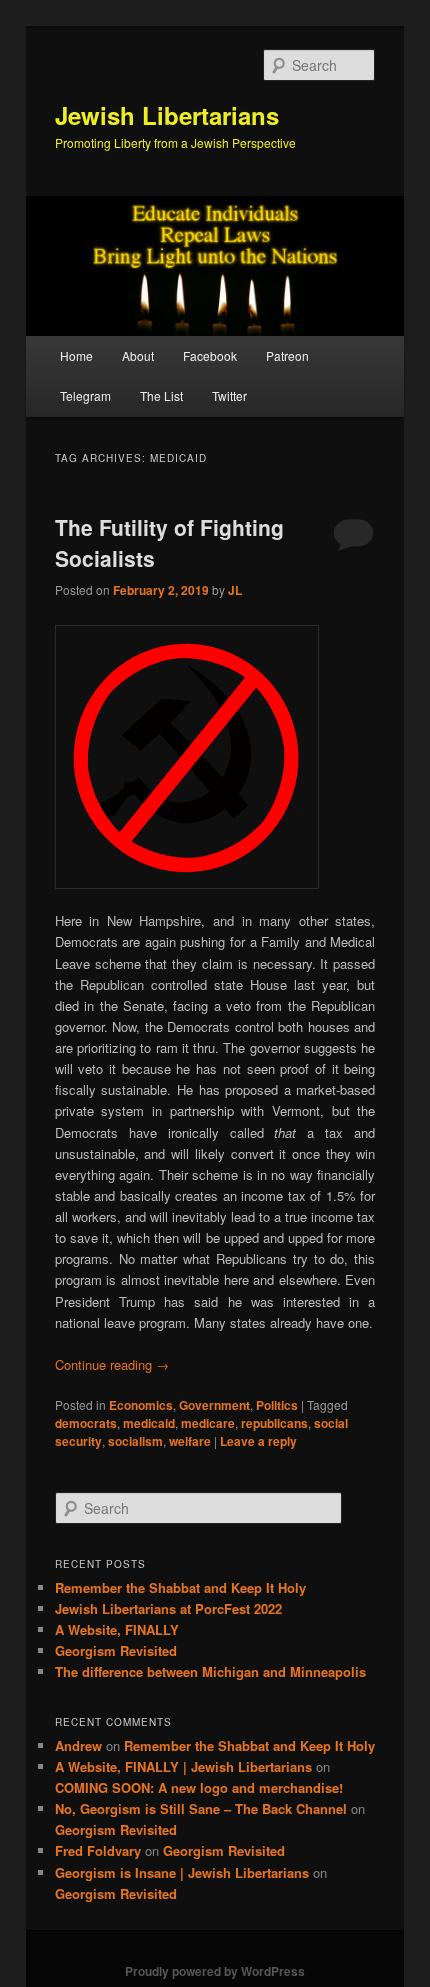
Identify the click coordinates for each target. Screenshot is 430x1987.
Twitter (229, 395)
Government (214, 1405)
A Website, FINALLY (117, 1629)
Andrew (78, 1745)
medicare (208, 1423)
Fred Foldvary (98, 1850)
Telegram (85, 395)
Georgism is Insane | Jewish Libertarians (182, 1872)
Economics (141, 1405)
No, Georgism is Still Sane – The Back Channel (201, 1808)
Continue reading (112, 1364)
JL (235, 590)
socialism (135, 1441)
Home (76, 355)
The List (161, 395)
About (138, 355)
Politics (277, 1405)
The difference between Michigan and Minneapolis (210, 1671)
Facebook (210, 355)
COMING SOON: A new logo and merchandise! (199, 1787)
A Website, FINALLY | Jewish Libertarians (183, 1766)
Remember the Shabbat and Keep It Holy (180, 1587)
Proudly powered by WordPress (215, 1971)
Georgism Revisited (116, 1650)
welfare (190, 1441)
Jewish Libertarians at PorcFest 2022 (168, 1608)
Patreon (287, 355)
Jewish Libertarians (167, 115)
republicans (274, 1423)
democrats (86, 1423)
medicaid (149, 1423)
